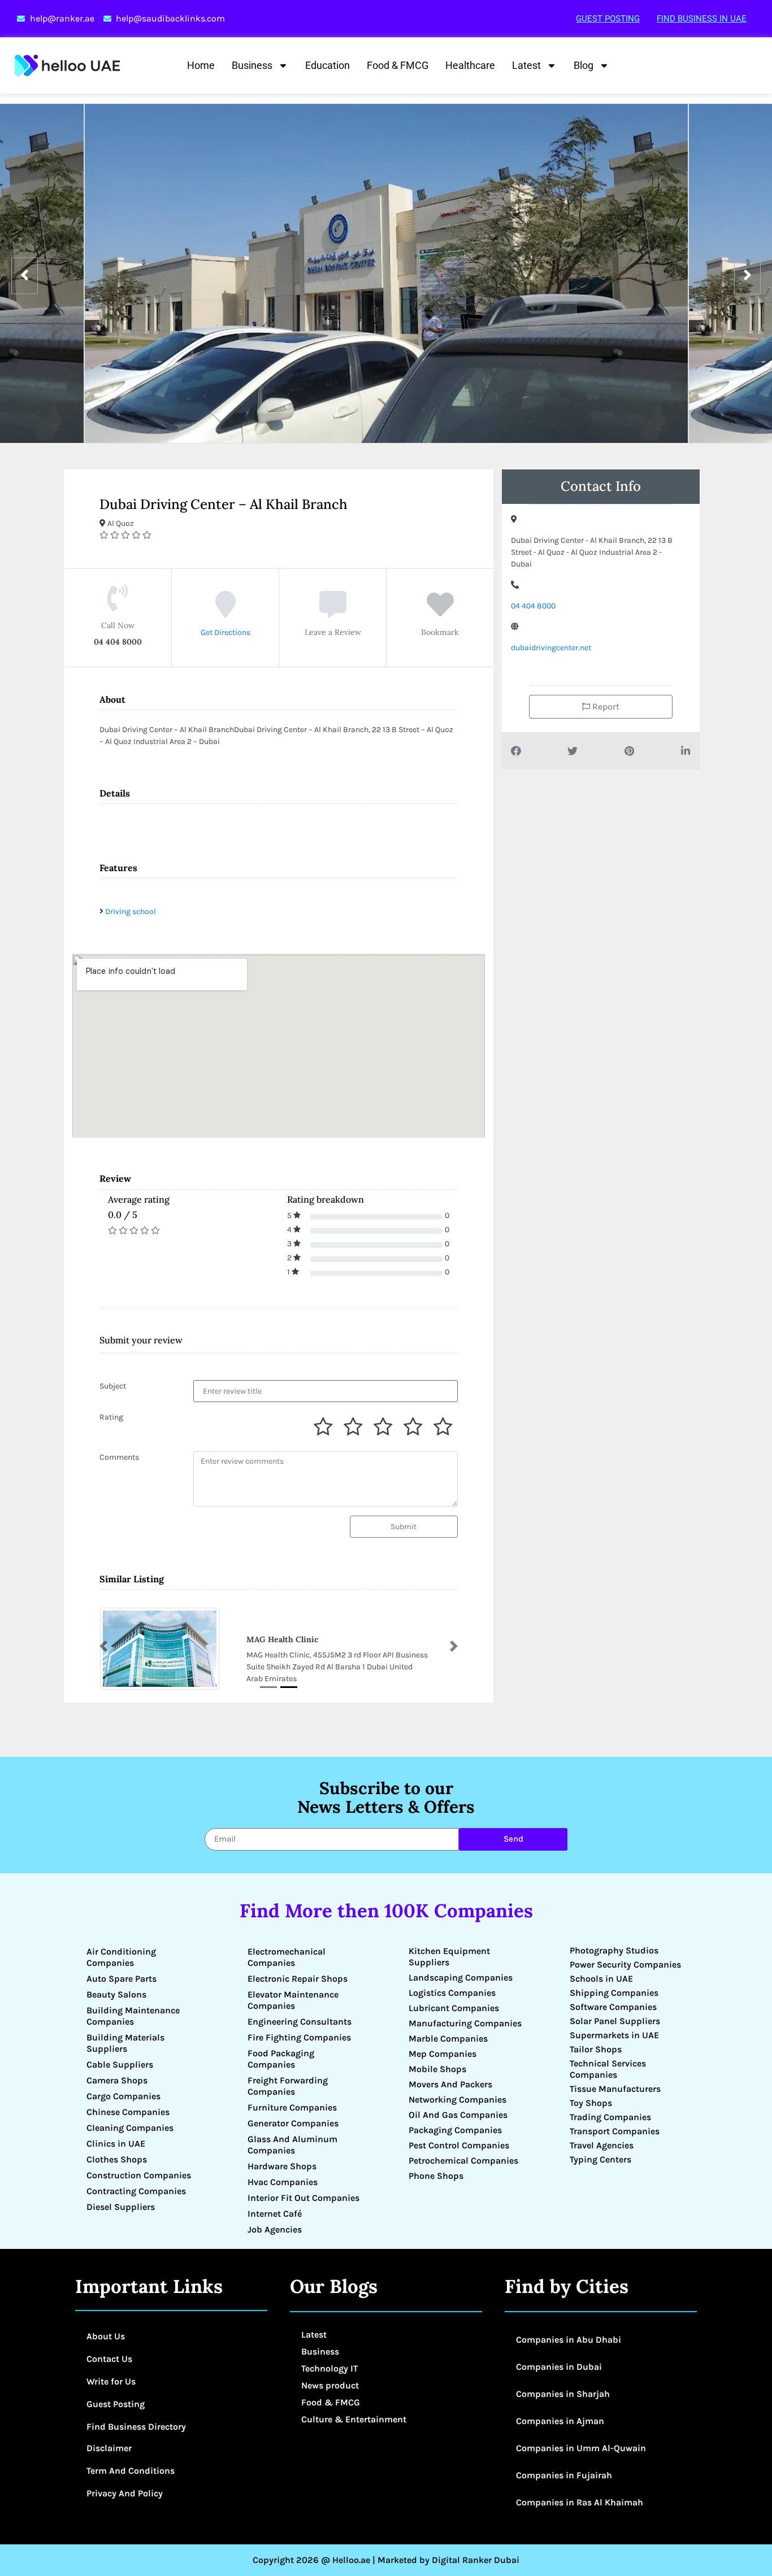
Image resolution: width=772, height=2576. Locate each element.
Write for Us (111, 2381)
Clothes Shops (117, 2159)
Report (605, 706)
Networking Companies (457, 2099)
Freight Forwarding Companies (288, 2086)
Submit (404, 1527)
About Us (106, 2336)
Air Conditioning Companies (121, 1957)
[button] (103, 1646)
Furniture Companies (292, 2107)
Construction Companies (139, 2175)
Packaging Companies (455, 2130)
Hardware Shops (282, 2166)
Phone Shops (436, 2176)
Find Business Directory (136, 2427)
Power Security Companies (625, 1964)
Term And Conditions (131, 2471)
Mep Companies (443, 2054)
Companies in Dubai (559, 2367)
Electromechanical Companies (287, 1957)
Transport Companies (615, 2131)
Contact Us (109, 2359)
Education (328, 65)
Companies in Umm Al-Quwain (581, 2448)
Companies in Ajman (560, 2421)
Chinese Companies (128, 2112)
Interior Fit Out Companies (303, 2198)
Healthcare (470, 65)
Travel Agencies (602, 2145)
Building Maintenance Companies (133, 2016)
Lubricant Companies (454, 2008)
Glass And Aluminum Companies (292, 2145)
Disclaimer (109, 2448)
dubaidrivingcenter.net (551, 648)
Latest (526, 65)
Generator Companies (293, 2123)
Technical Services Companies (608, 2069)
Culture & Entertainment (354, 2419)
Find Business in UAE (702, 19)
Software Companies (613, 2007)
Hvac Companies (283, 2182)
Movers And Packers (450, 2084)
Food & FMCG (398, 65)
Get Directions (225, 632)
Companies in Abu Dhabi (569, 2340)
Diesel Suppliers (121, 2207)
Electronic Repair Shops (298, 1979)
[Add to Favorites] (440, 613)
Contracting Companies (136, 2191)
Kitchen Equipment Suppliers (449, 1957)
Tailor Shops (596, 2049)
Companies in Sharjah (563, 2394)
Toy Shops (591, 2103)
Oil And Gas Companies (458, 2115)
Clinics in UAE (116, 2144)
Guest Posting (608, 19)
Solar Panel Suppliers (615, 2021)
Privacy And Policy (125, 2493)
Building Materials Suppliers (125, 2043)
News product (330, 2385)
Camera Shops (117, 2080)
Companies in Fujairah (564, 2475)
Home (201, 65)
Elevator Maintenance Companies (293, 2000)
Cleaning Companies (130, 2128)
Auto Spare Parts (122, 1979)
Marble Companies (448, 2038)
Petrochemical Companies (463, 2161)
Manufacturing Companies (465, 2023)
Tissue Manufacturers (615, 2089)
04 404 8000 (533, 606)
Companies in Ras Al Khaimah (580, 2502)
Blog (584, 65)
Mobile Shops (437, 2069)
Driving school (131, 911)
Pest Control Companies (459, 2145)
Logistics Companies (452, 1993)
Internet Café (275, 2214)
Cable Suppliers (120, 2064)
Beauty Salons (116, 1994)
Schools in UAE (601, 1979)
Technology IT (329, 2368)
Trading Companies (610, 2117)
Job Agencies (275, 2229)
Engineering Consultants (300, 2022)
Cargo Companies (123, 2096)
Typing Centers (600, 2159)
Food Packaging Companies (281, 2059)
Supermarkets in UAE (614, 2035)
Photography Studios (614, 1950)
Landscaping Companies (461, 1977)
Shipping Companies (614, 1993)
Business (252, 65)
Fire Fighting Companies (299, 2037)
